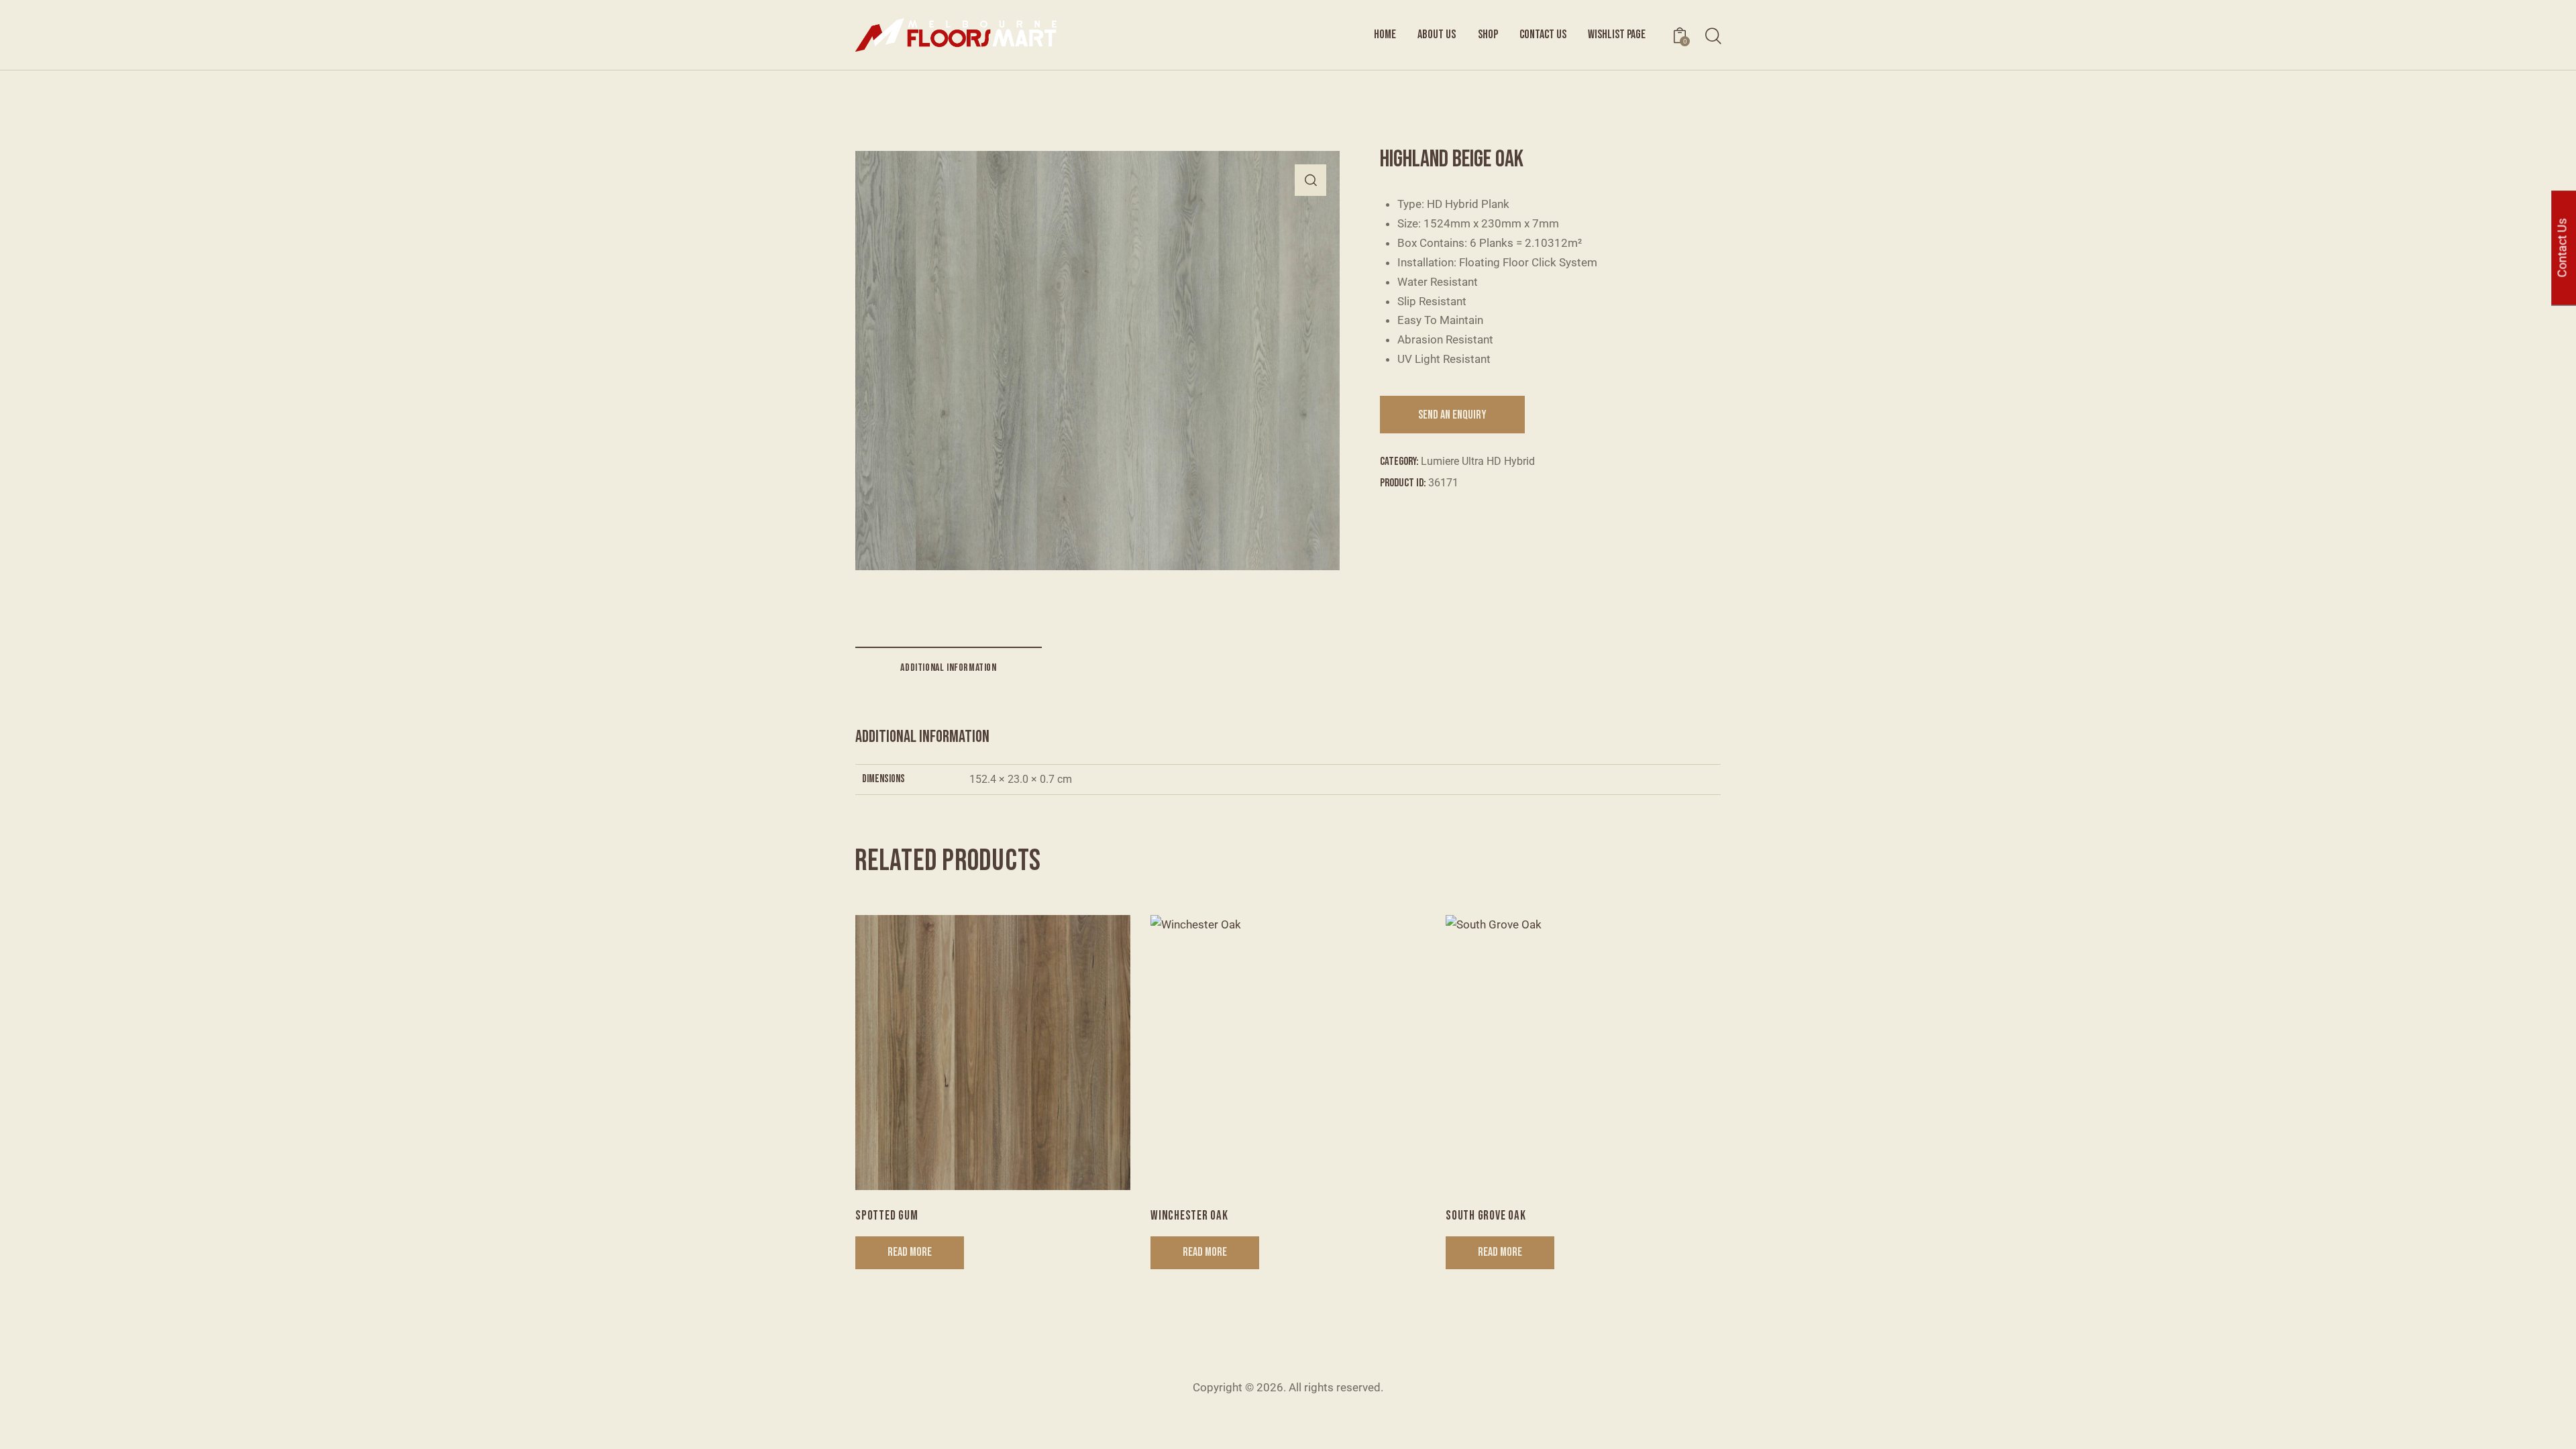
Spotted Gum (887, 1216)
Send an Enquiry (1452, 415)
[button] (1310, 180)
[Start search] (1712, 37)
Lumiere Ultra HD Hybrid (1478, 461)
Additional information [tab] (948, 668)
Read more (910, 1252)
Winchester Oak (1189, 1216)
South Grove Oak (1486, 1216)
